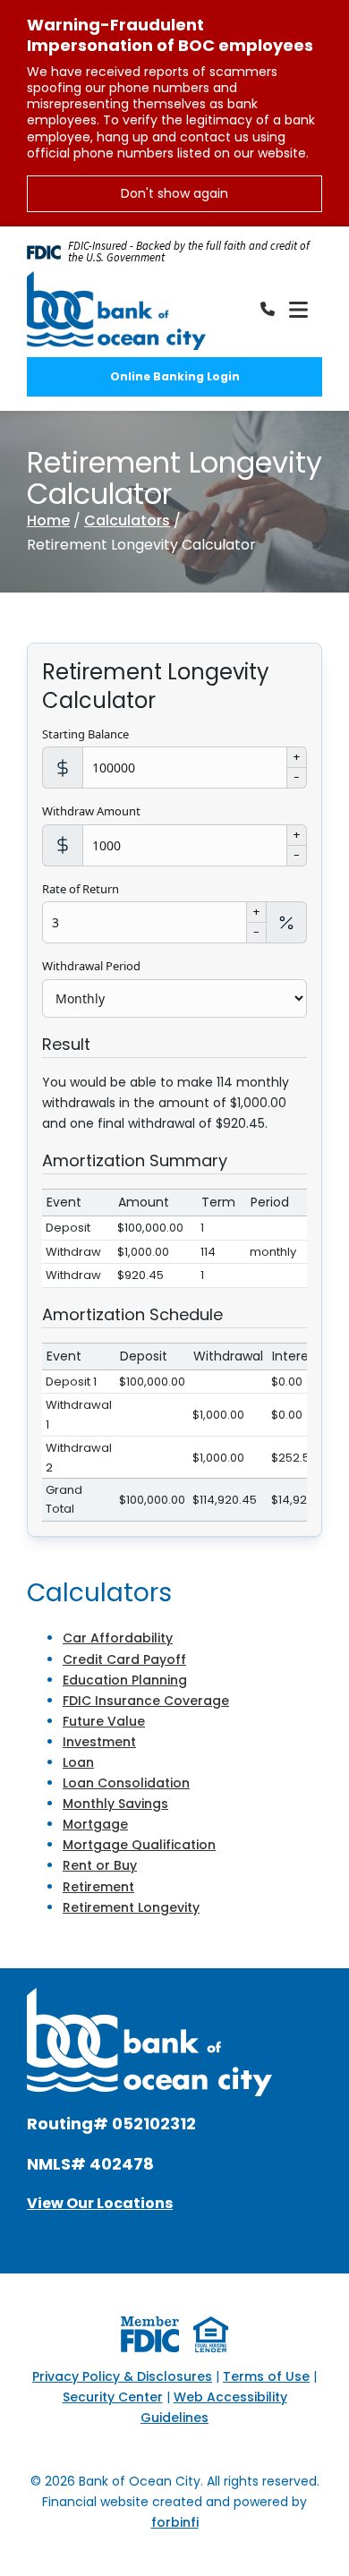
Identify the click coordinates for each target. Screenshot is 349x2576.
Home (48, 520)
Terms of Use (266, 2376)
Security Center (113, 2397)
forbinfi (175, 2522)
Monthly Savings (115, 1804)
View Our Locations (100, 2203)
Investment (99, 1742)
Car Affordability (118, 1638)
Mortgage (95, 1824)
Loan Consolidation (126, 1783)
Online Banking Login (175, 376)
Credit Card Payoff (124, 1659)
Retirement (98, 1887)
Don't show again (174, 193)
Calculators (127, 520)
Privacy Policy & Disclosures (122, 2376)
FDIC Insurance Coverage (146, 1701)
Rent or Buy (100, 1865)
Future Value (104, 1721)
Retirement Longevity (131, 1907)
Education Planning (125, 1680)
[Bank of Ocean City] (116, 311)
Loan (78, 1762)
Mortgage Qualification (139, 1845)
